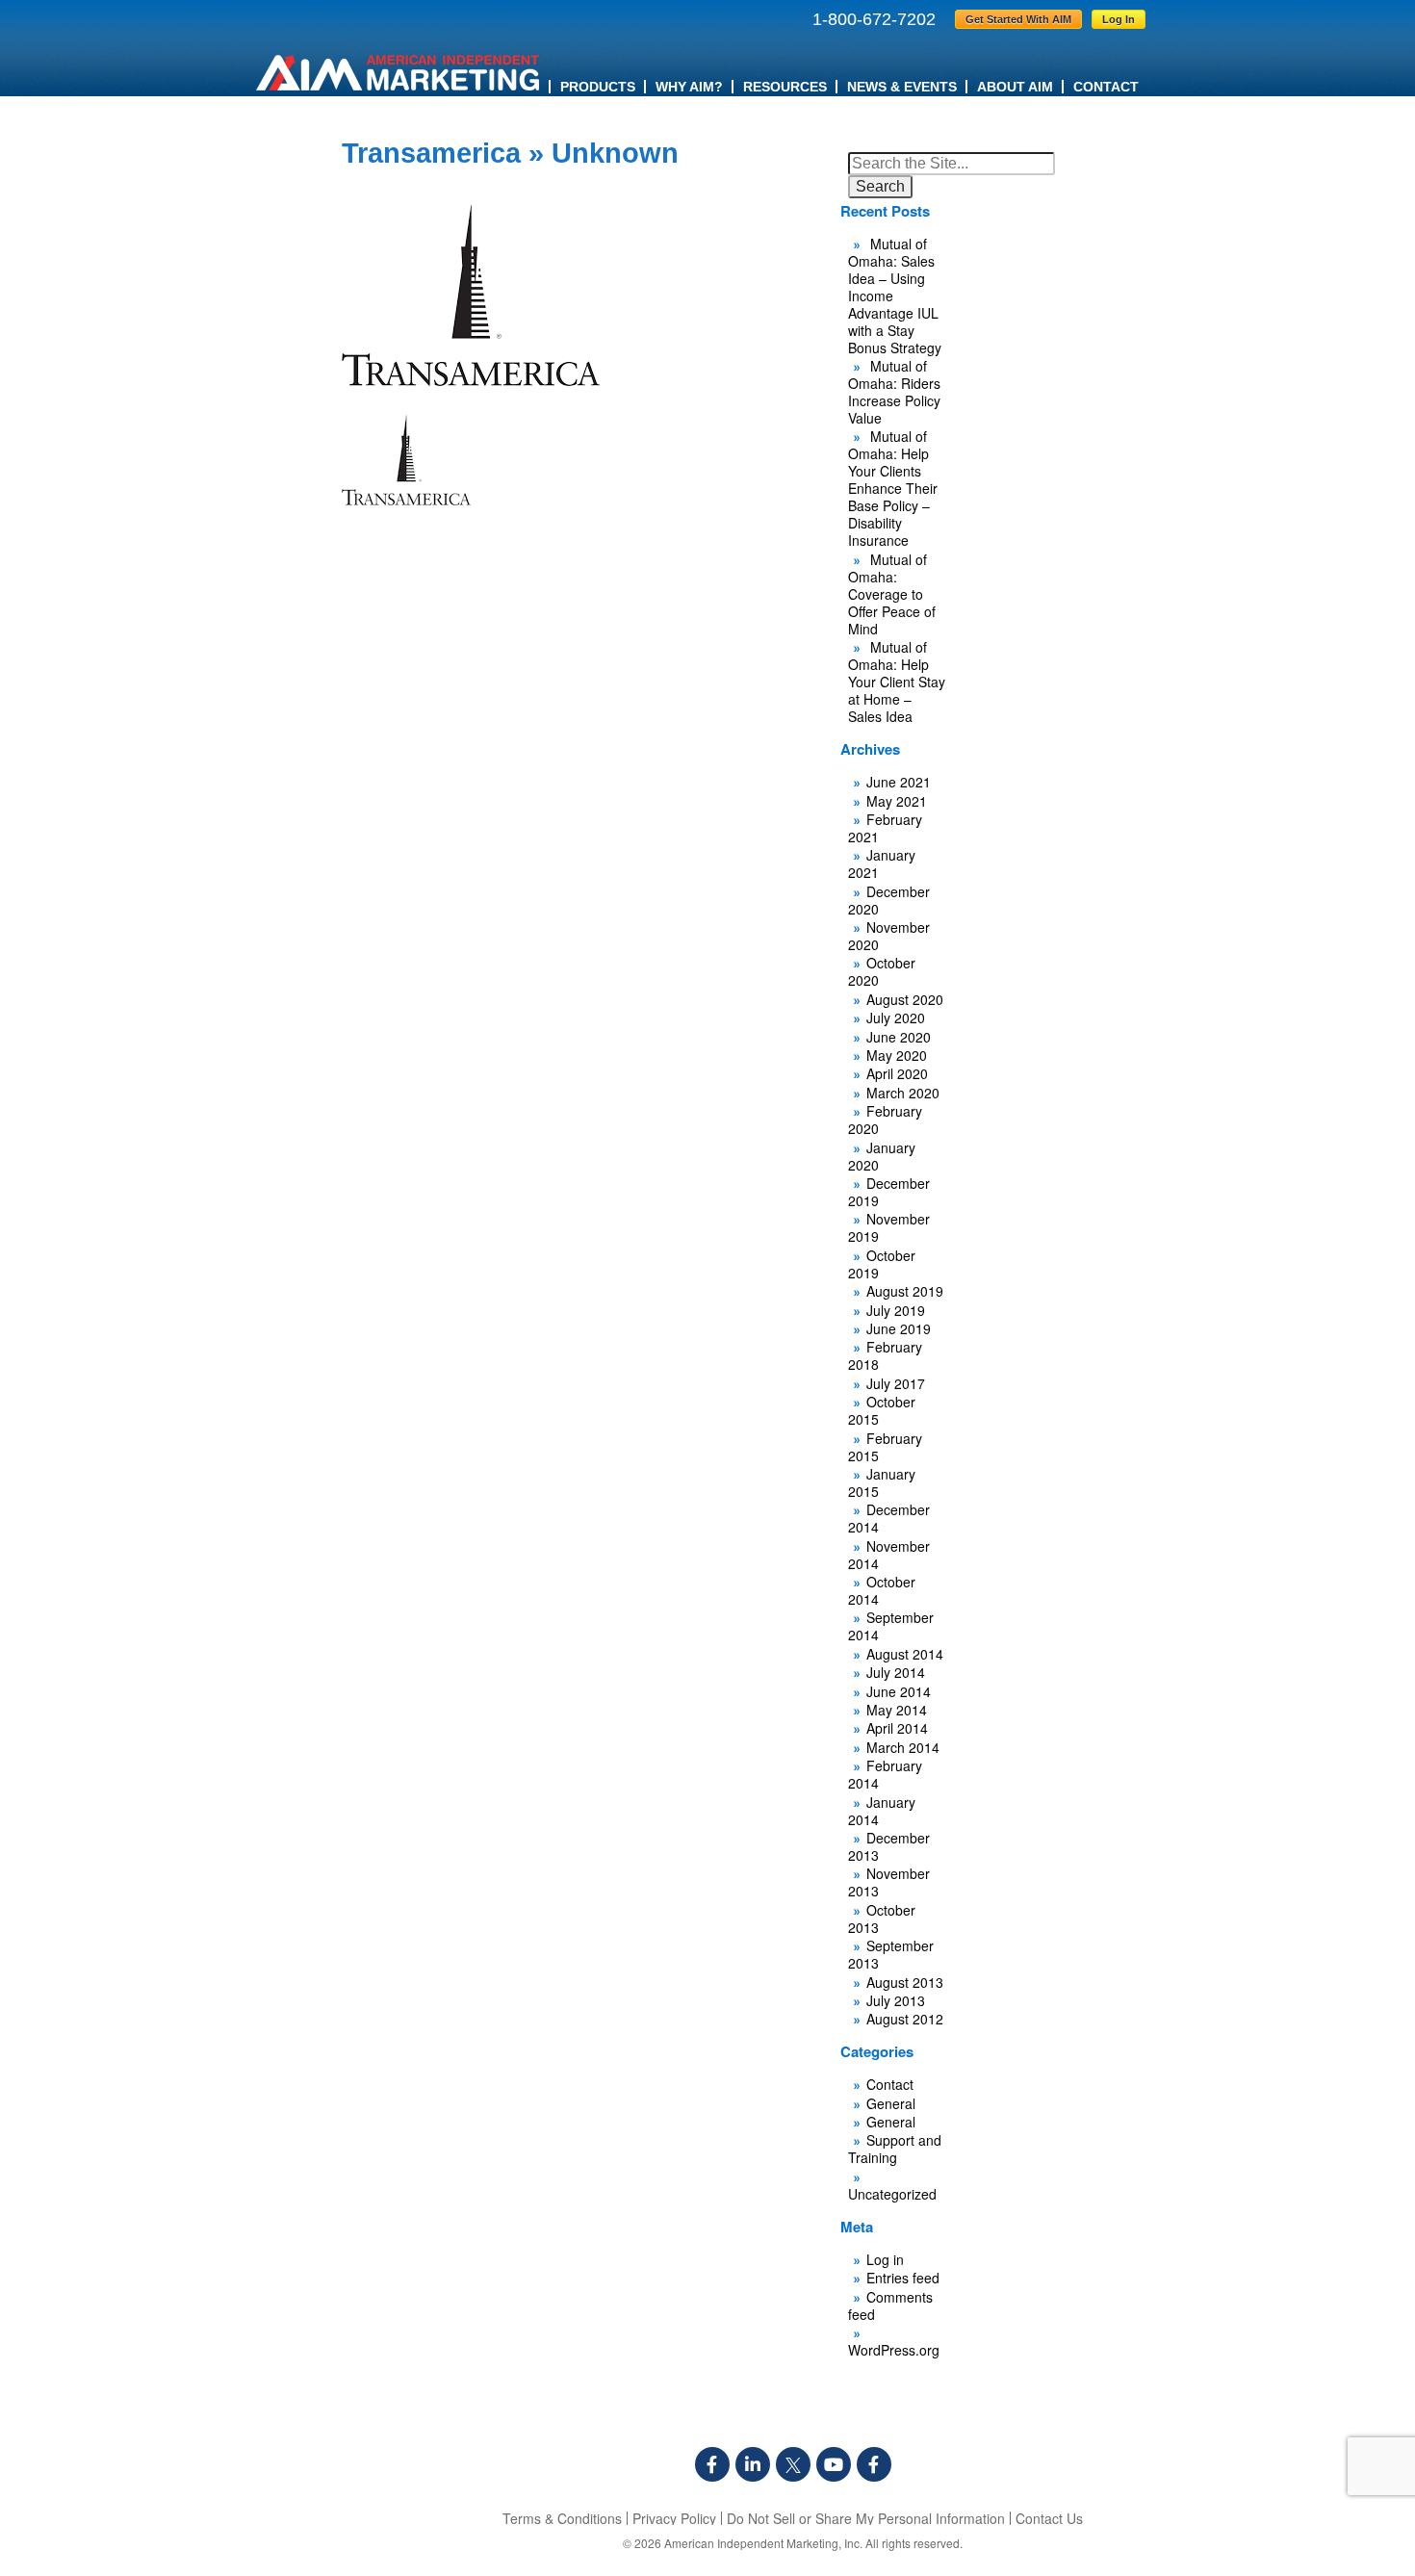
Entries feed (903, 2278)
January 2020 (882, 1156)
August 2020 (905, 999)
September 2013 (891, 1954)
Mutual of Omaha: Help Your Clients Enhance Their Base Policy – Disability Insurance (893, 488)
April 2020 (897, 1073)
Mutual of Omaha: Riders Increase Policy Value (894, 392)
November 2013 (889, 1882)
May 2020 (897, 1055)
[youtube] (834, 2464)
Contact (1106, 87)
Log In (1119, 19)
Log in (885, 2259)
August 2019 (905, 1291)
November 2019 (889, 1227)
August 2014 (905, 1654)
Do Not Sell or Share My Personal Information (866, 2518)
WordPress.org (894, 2350)
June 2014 (899, 1691)
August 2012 (905, 2019)
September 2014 (891, 1626)
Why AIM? (689, 87)
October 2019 (882, 1264)
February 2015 (885, 1447)
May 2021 (897, 801)
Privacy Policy (674, 2518)
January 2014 (882, 1811)
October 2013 (882, 1919)
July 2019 (896, 1310)
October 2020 (882, 971)
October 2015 (882, 1410)
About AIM (1015, 87)
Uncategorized (892, 2194)
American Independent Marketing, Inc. (763, 2543)
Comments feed (890, 2306)
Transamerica (431, 153)
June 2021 (899, 782)
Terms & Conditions (562, 2518)
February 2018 (885, 1355)
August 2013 (905, 1982)
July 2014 (896, 1672)
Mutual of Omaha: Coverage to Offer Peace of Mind (892, 594)
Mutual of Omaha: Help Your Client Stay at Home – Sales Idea (897, 682)
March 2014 (903, 1747)
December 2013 (889, 1846)
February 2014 (885, 1774)
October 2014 (882, 1590)
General (891, 2103)
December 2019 (889, 1192)
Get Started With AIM (1018, 19)
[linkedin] (753, 2464)
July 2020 (896, 1018)
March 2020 (903, 1093)
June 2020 (899, 1037)
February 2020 (885, 1120)
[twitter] (793, 2464)
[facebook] (712, 2464)
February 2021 (885, 828)
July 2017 (896, 1383)
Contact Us (1049, 2518)
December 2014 (889, 1518)
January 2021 (882, 863)
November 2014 (889, 1555)
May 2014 (897, 1710)
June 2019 (899, 1328)
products (598, 87)
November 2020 (889, 936)
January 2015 (882, 1482)
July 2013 (896, 2000)
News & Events (902, 87)
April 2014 (897, 1728)
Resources (785, 87)
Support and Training (895, 2149)
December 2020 (889, 900)
